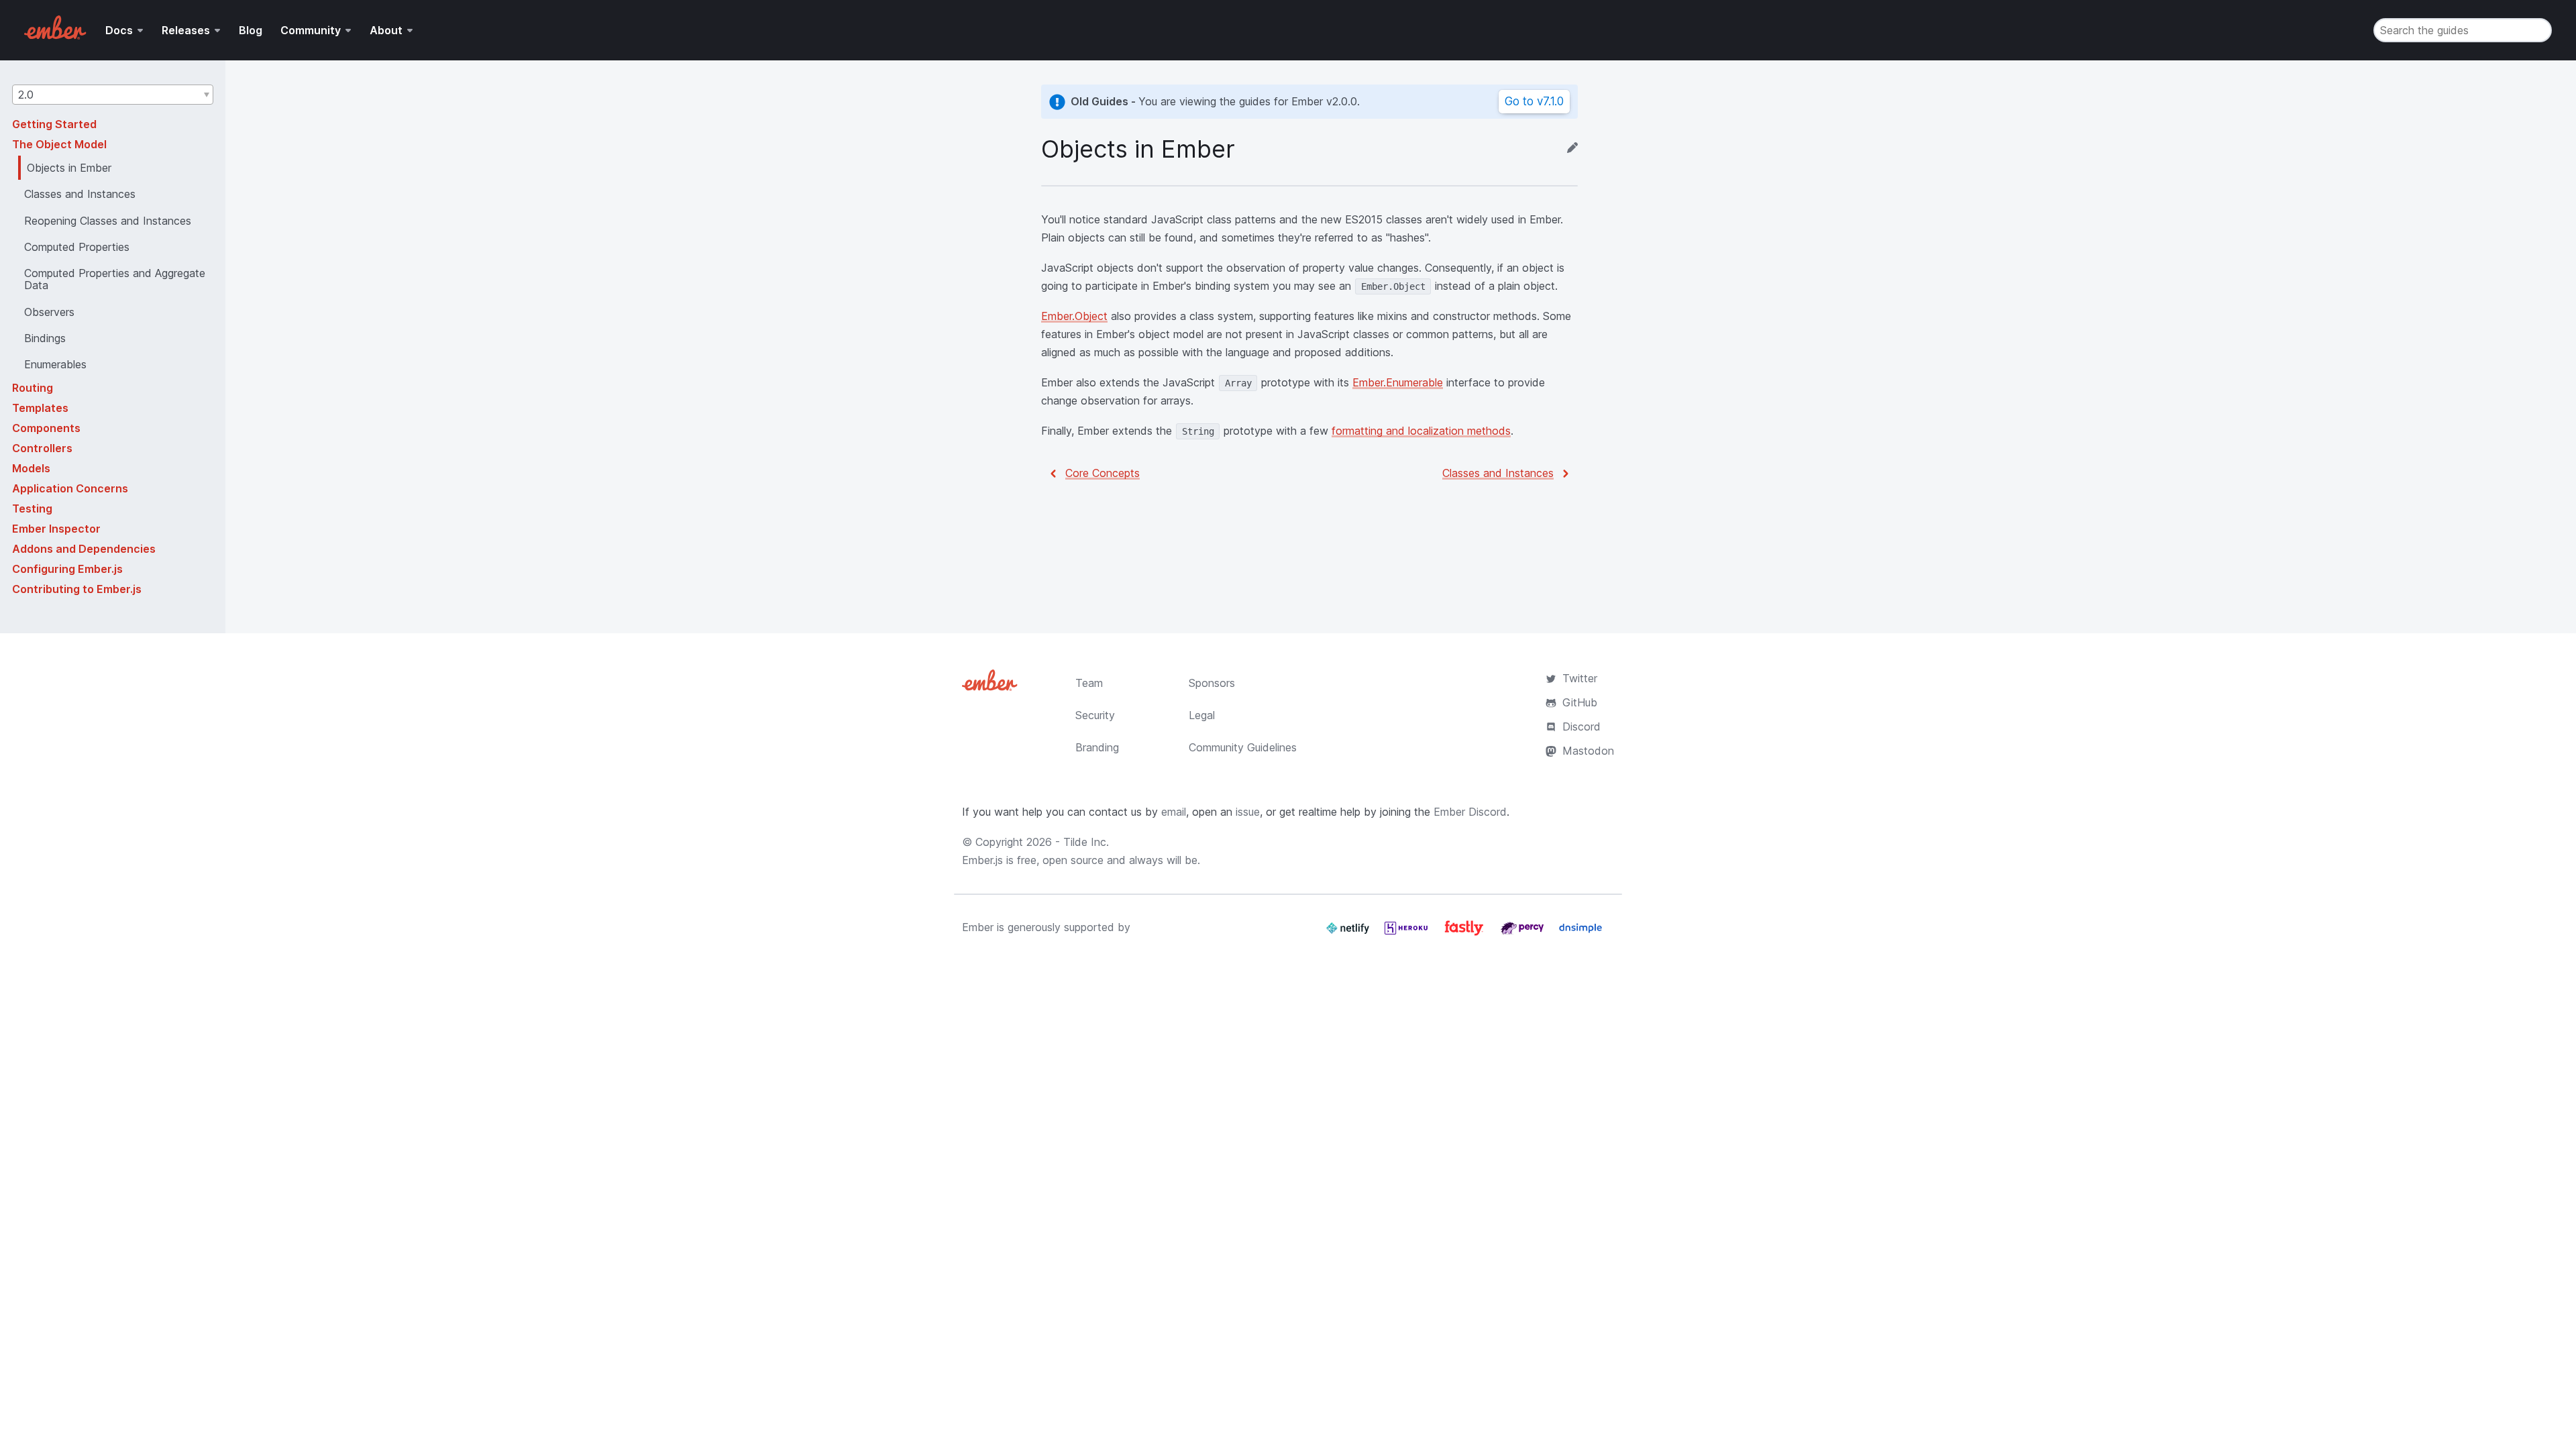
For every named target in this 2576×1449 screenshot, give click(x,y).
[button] (113, 95)
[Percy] (1524, 933)
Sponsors (1212, 683)
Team (1089, 683)
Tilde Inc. (1086, 842)
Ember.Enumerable (1398, 382)
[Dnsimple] (1580, 933)
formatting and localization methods (1421, 431)
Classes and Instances (1498, 473)
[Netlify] (1349, 933)
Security (1095, 715)
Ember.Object (1074, 316)
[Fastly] (1466, 933)
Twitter (1580, 678)
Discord (1581, 727)
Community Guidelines (1243, 747)
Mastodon (1588, 751)
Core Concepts (1103, 473)
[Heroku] (1408, 933)
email (1174, 812)
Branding (1097, 747)
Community (311, 30)
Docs (119, 30)
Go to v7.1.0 (1534, 101)
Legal (1202, 715)
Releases (186, 30)
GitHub (1580, 702)
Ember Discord (1470, 812)
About (386, 30)
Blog (251, 30)
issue (1248, 812)
